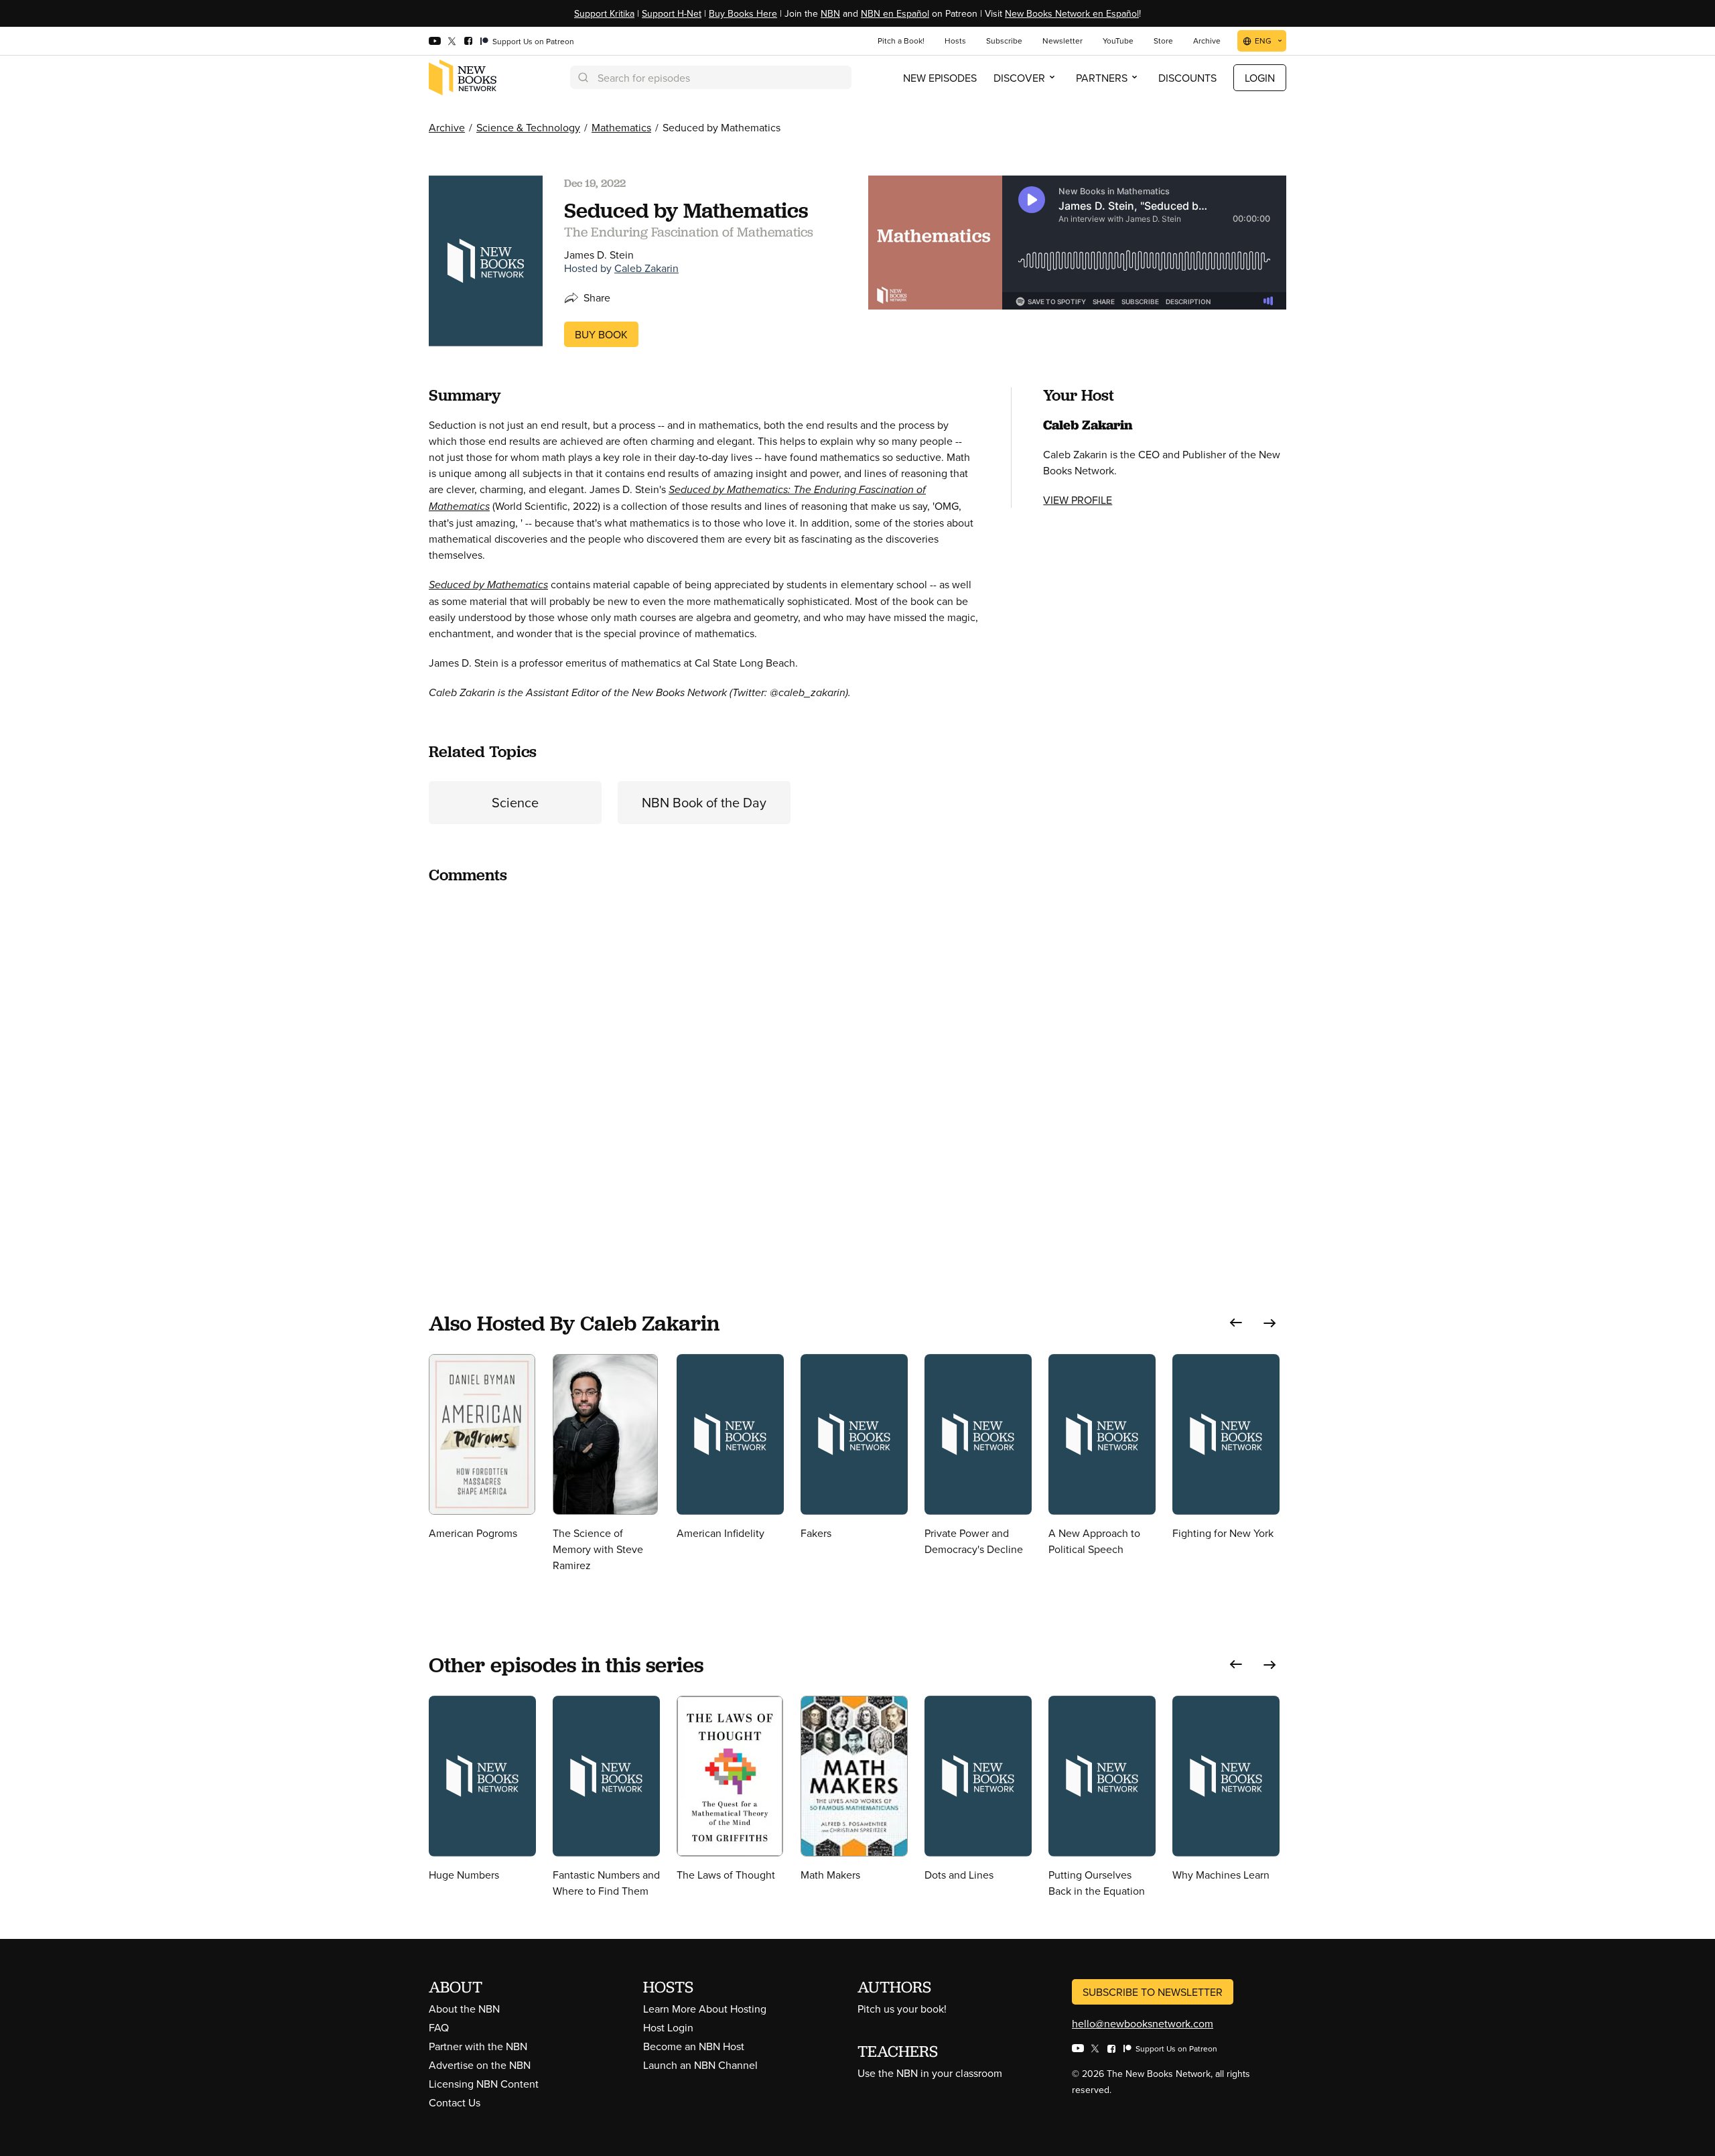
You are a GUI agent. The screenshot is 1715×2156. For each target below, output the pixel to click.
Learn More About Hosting (705, 2009)
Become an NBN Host (694, 2046)
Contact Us (455, 2102)
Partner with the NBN (478, 2046)
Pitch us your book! (902, 2009)
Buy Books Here (743, 13)
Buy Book (601, 334)
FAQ (439, 2027)
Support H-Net (672, 13)
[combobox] (711, 77)
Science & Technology (528, 127)
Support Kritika (604, 13)
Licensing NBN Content (484, 2084)
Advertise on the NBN (480, 2065)
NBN (830, 13)
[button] (1236, 1323)
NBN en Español (895, 13)
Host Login (668, 2027)
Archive (447, 127)
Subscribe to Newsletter (1153, 1992)
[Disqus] (704, 1064)
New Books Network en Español (1072, 13)
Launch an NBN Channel (700, 2065)
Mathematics (621, 127)
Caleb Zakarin (646, 268)
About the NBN (464, 2009)
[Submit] (582, 77)
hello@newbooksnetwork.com (1143, 2023)
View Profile (1078, 500)
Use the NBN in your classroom (930, 2073)
